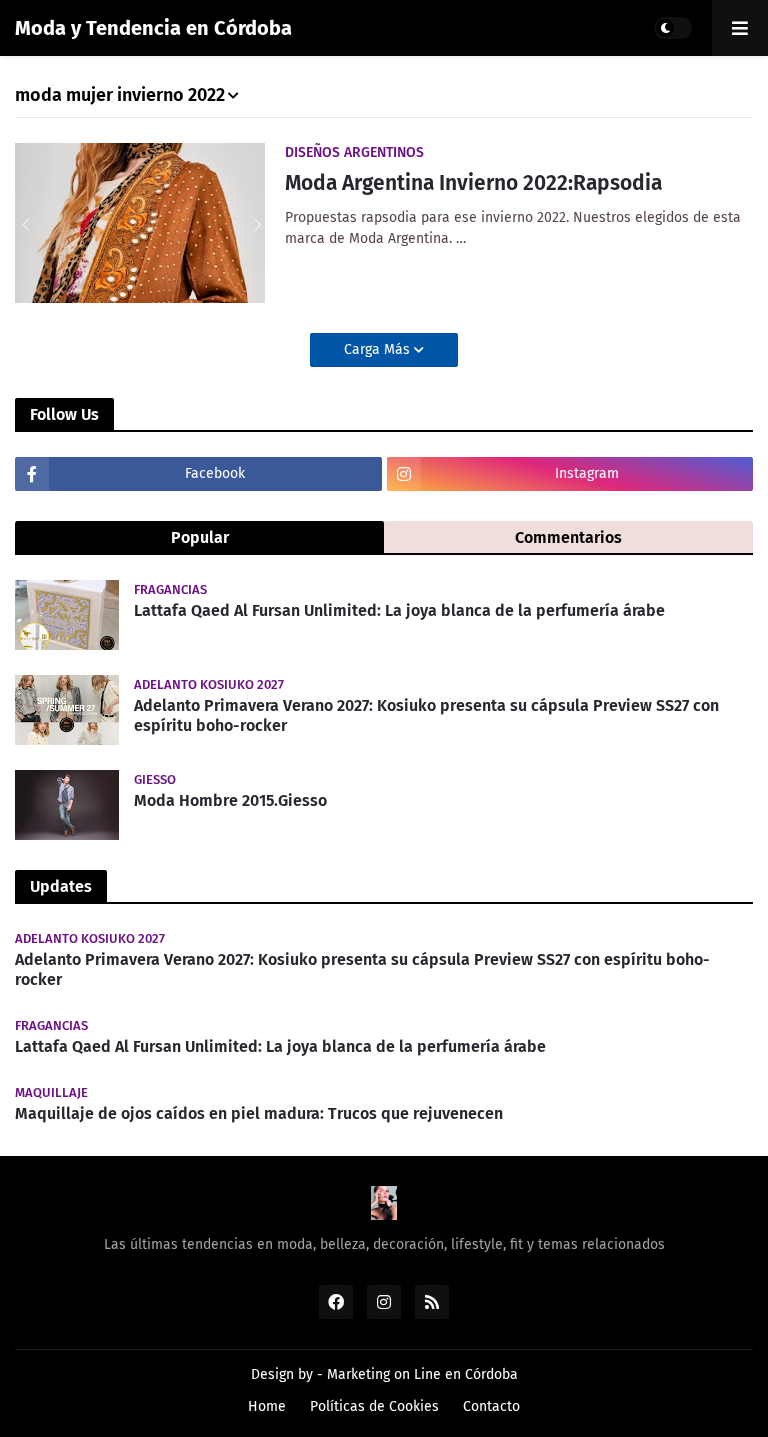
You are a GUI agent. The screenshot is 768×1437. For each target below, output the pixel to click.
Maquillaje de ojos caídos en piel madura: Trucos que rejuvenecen (259, 1113)
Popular (200, 537)
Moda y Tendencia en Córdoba (153, 28)
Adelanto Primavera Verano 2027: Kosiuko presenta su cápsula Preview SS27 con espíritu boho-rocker (426, 716)
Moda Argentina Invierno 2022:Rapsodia (473, 183)
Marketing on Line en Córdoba (422, 1374)
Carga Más (379, 349)
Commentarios (568, 537)
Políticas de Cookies (374, 1406)
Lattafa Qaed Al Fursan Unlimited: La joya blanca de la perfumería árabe (399, 610)
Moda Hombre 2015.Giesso (230, 800)
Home (267, 1406)
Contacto (491, 1406)
